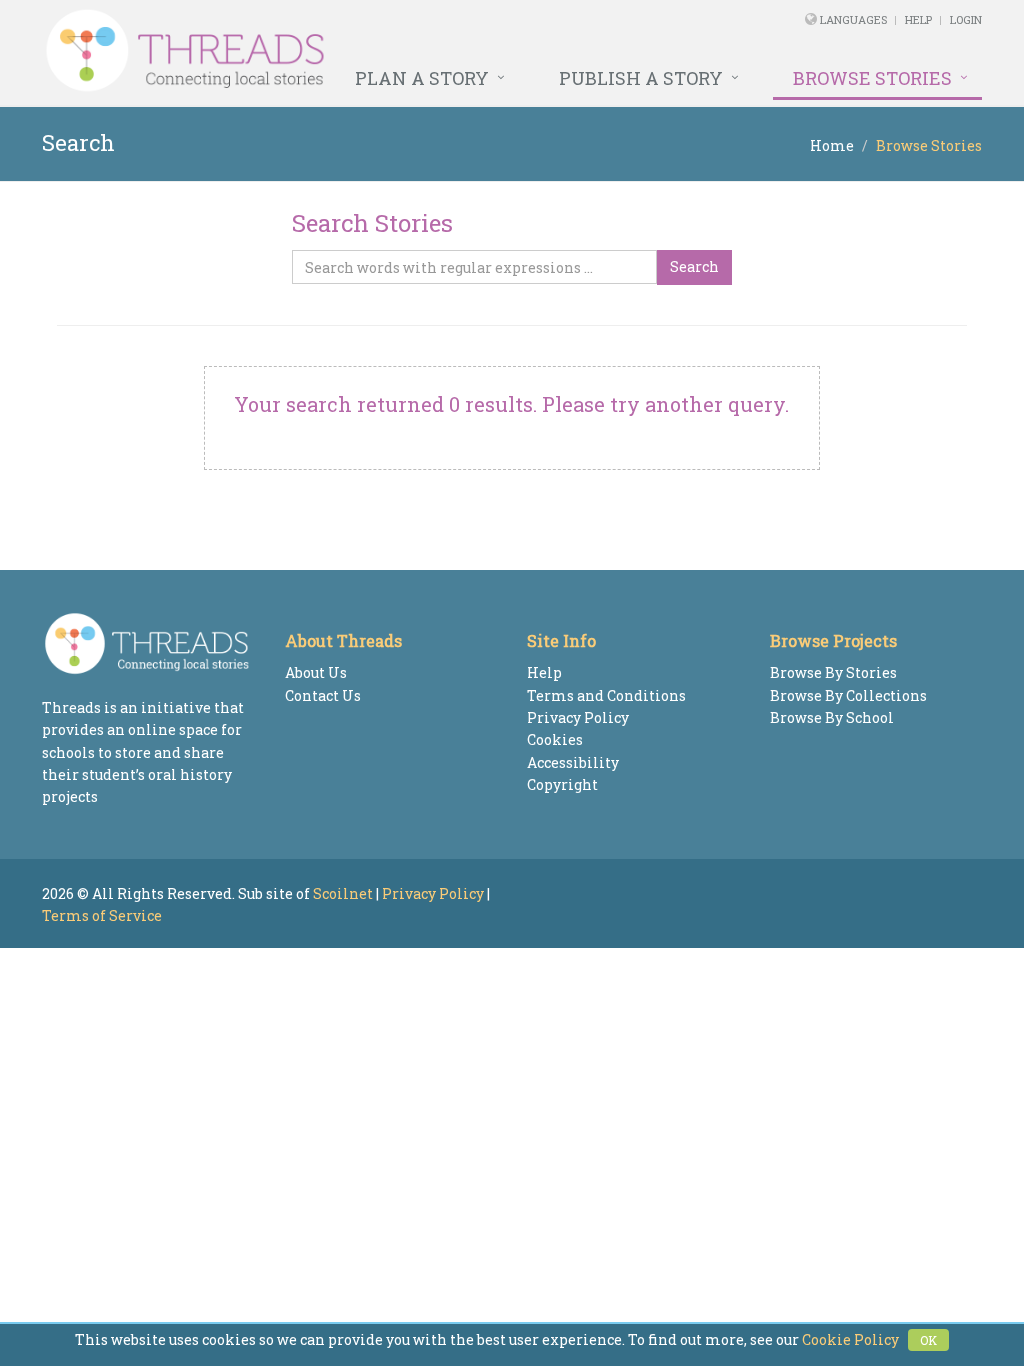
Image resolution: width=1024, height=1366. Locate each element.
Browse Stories (872, 78)
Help (918, 19)
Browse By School (832, 717)
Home (832, 145)
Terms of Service (102, 915)
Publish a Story (641, 78)
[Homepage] (332, 51)
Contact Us (323, 695)
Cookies (555, 739)
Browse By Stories (833, 672)
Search (694, 266)
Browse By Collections (848, 695)
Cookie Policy (850, 1339)
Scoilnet (343, 893)
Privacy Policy (578, 717)
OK (928, 1340)
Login (966, 19)
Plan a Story (422, 78)
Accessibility (573, 762)
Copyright (562, 784)
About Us (316, 672)
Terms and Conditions (606, 695)
